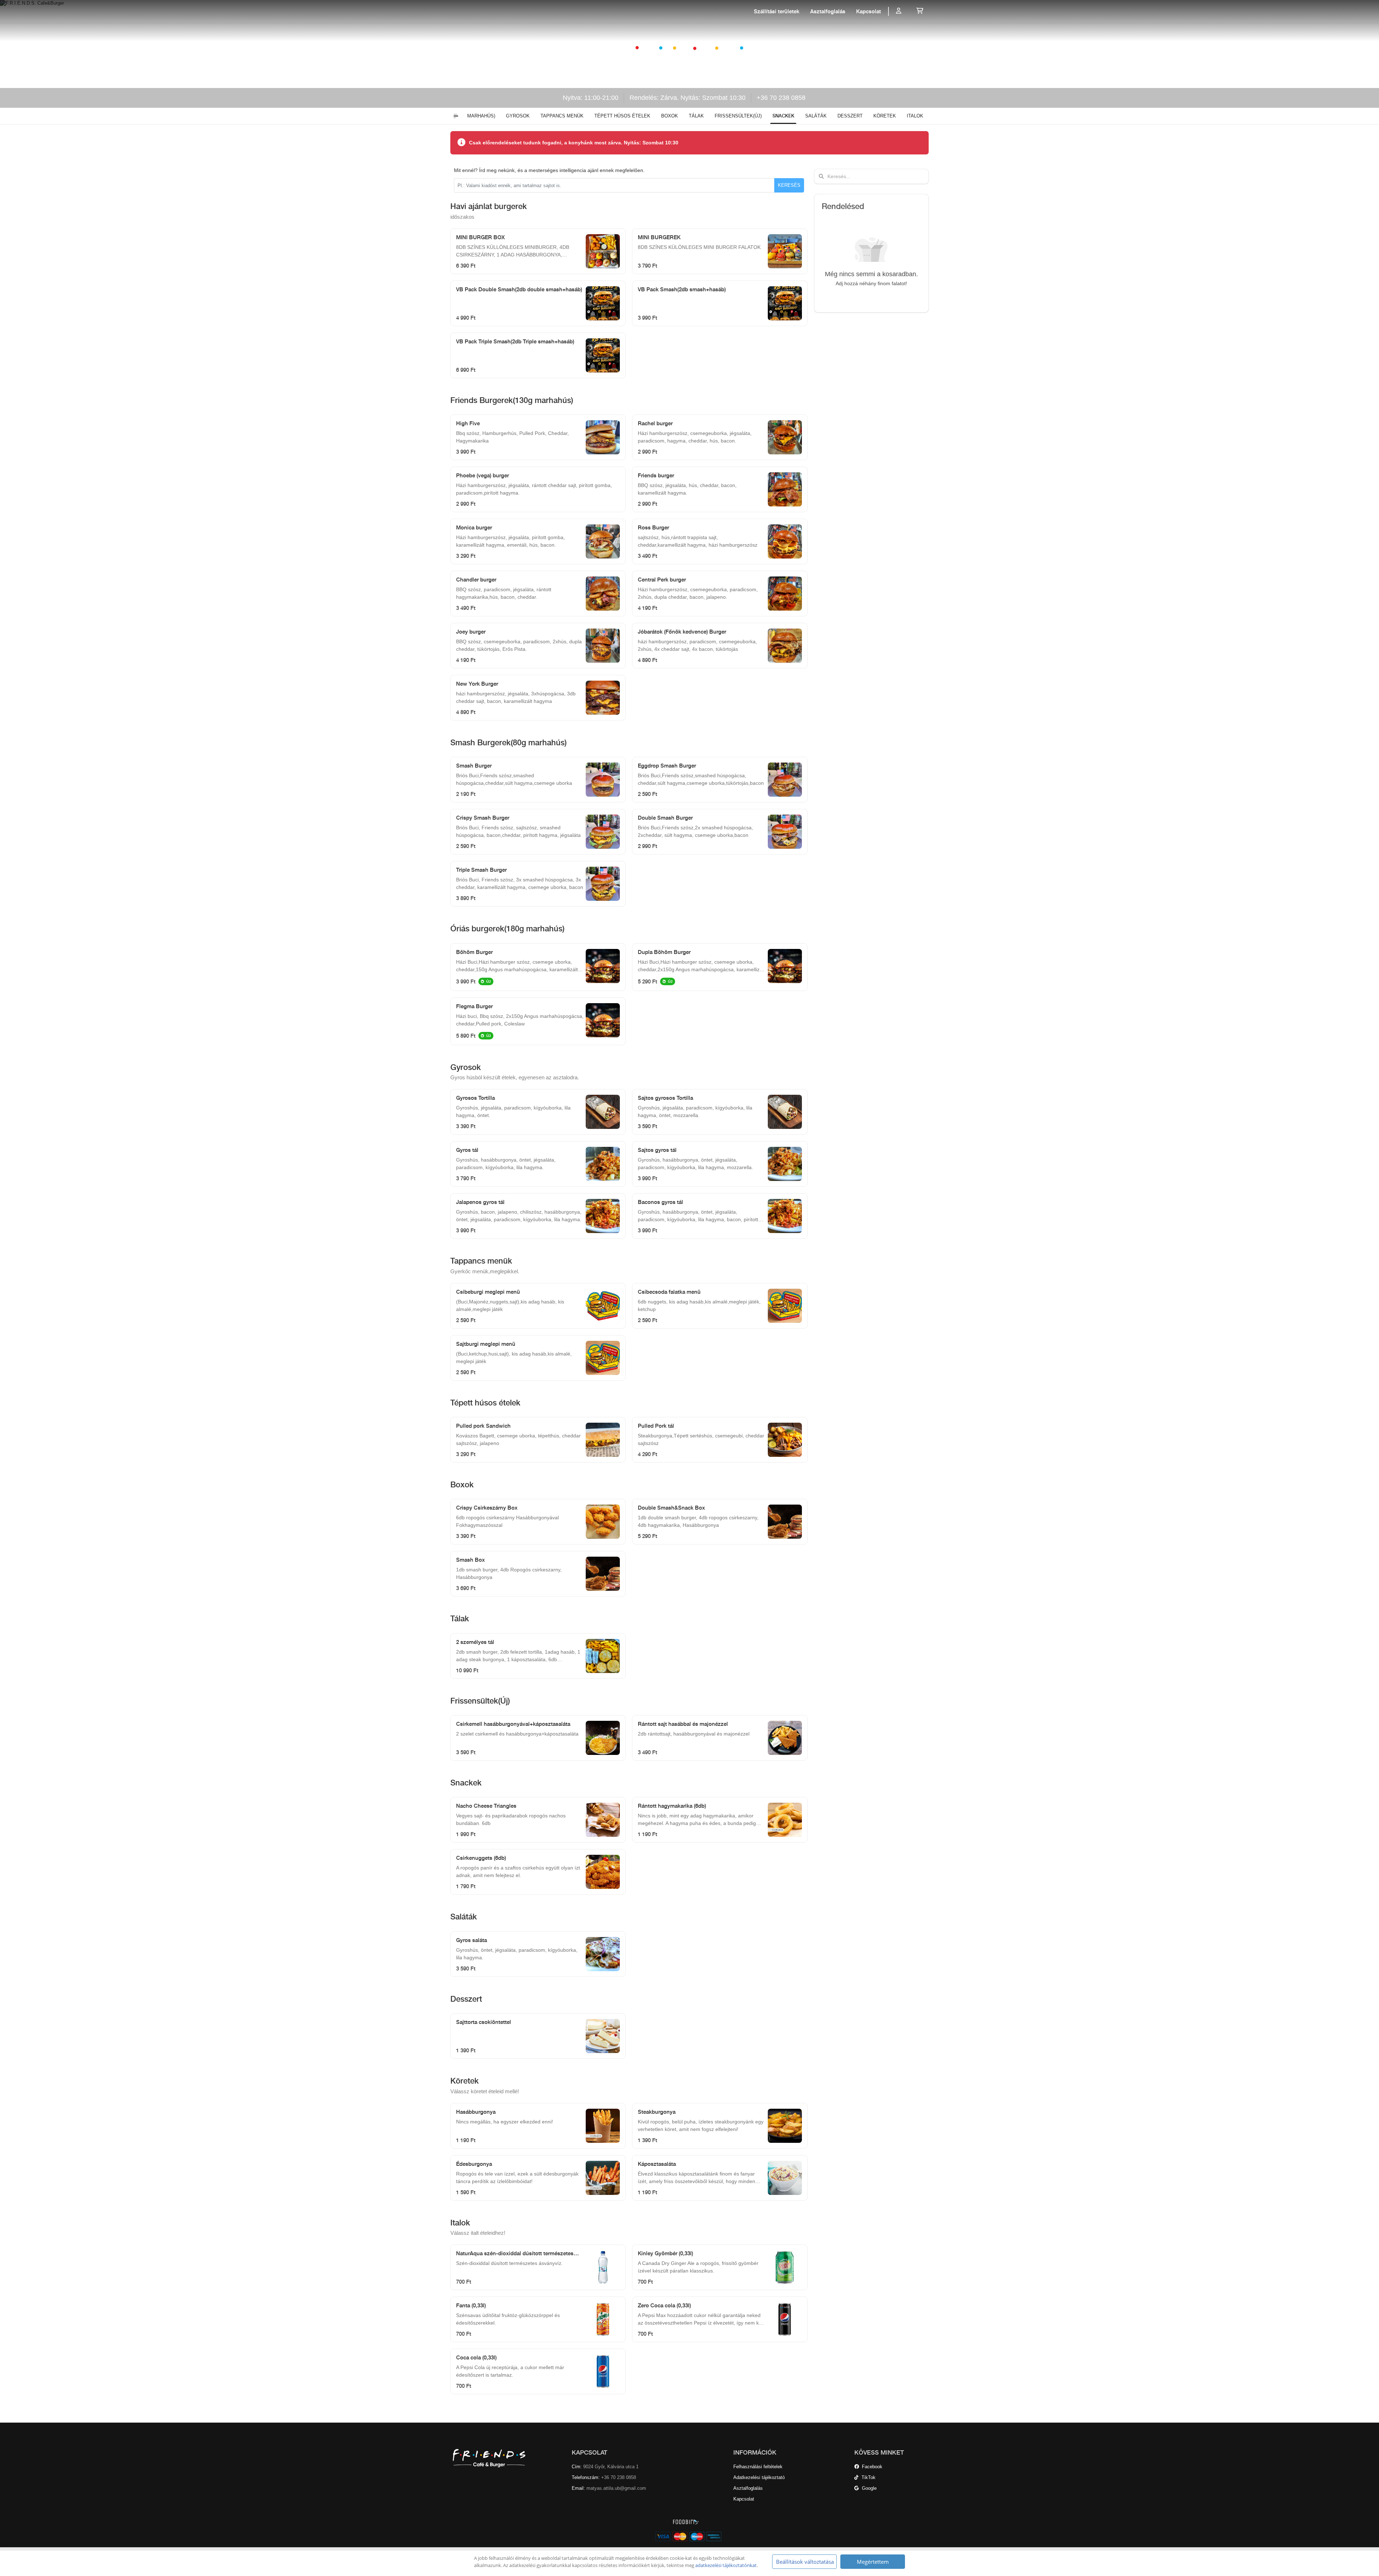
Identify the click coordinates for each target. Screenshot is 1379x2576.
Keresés (789, 185)
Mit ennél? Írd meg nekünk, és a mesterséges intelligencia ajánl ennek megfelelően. (549, 170)
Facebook (871, 2467)
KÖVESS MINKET (879, 2452)
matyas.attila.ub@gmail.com (616, 2488)
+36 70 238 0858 (781, 98)
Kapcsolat (869, 11)
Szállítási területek (777, 11)
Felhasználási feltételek (758, 2467)
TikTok (867, 2477)
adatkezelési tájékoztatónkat (726, 2565)
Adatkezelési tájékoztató (759, 2477)
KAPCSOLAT (589, 2452)
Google (868, 2488)
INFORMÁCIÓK (755, 2452)
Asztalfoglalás (828, 11)
